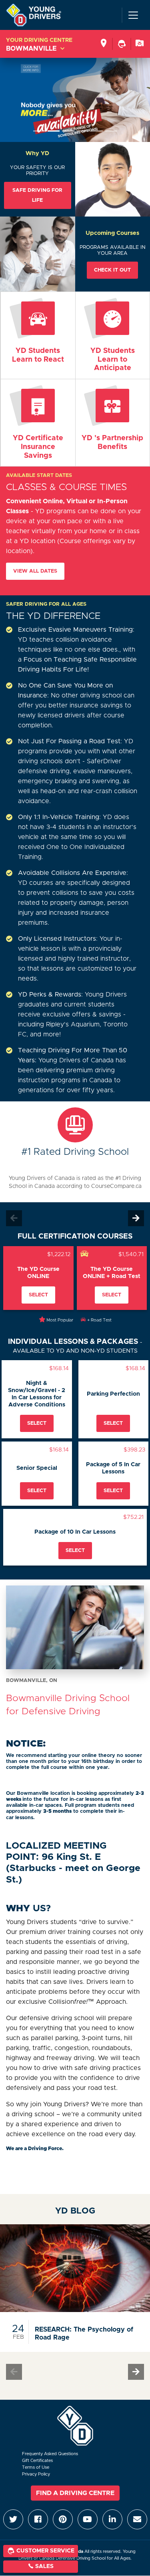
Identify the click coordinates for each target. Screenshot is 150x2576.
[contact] (140, 44)
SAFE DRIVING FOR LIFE (37, 195)
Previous (14, 1218)
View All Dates (35, 571)
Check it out (112, 270)
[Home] (34, 15)
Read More (38, 331)
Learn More (38, 423)
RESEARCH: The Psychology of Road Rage (84, 2334)
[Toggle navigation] (133, 15)
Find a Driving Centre (75, 2493)
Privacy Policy (36, 2474)
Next (136, 1218)
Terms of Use (36, 2467)
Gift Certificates (37, 2461)
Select (38, 1295)
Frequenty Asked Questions (50, 2454)
